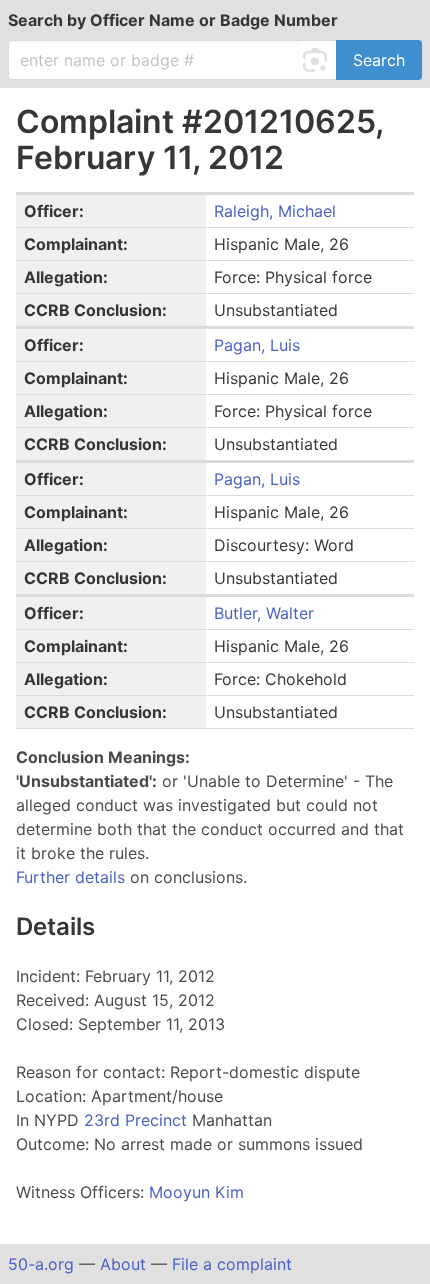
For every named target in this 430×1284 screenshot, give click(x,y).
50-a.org (41, 1264)
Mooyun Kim (196, 1192)
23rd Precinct (138, 1120)
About (123, 1264)
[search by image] (318, 60)
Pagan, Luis (257, 345)
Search (379, 60)
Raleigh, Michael (275, 211)
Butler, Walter (264, 613)
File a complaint (232, 1264)
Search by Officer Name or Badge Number (173, 20)
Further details (70, 877)
